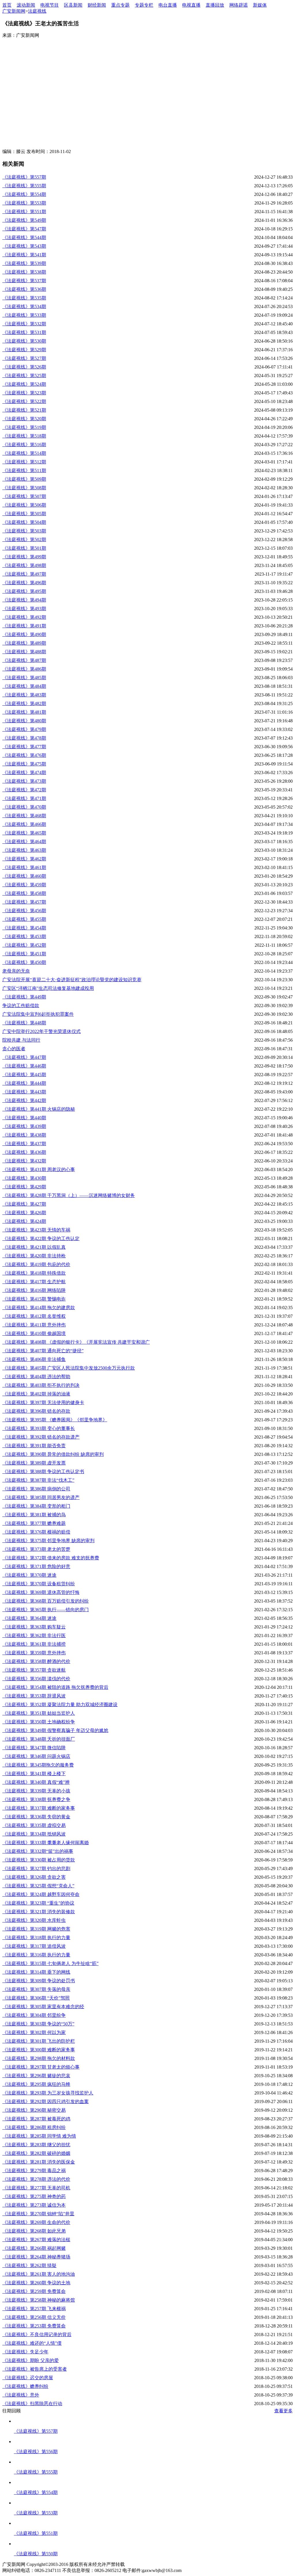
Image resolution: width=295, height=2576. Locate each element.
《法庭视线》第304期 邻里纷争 (34, 2015)
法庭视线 (37, 11)
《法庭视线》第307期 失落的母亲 (36, 1989)
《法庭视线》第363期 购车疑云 (34, 1627)
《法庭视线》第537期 (24, 281)
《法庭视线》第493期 (24, 609)
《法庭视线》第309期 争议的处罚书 (39, 1981)
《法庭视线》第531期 (24, 332)
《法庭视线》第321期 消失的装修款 (39, 1912)
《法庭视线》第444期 (24, 1083)
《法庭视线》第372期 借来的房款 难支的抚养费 (51, 1558)
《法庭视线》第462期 (24, 859)
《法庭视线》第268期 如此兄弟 (34, 2231)
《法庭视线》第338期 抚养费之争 (36, 1799)
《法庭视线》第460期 (24, 876)
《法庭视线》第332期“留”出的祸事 (38, 1851)
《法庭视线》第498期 (24, 565)
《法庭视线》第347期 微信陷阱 (34, 1748)
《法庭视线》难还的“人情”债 (32, 2343)
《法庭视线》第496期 (24, 583)
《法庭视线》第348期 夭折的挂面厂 (39, 1739)
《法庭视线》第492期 (24, 617)
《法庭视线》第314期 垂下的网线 (36, 1972)
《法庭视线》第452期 (24, 945)
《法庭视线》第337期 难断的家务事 (39, 1808)
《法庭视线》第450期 (24, 962)
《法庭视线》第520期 (24, 419)
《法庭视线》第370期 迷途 (29, 1575)
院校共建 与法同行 (21, 1040)
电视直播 (191, 5)
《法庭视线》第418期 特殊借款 (34, 1273)
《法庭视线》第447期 (24, 1057)
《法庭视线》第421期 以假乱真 (34, 1247)
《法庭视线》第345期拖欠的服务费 (38, 1765)
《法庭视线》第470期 (24, 807)
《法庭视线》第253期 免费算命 (34, 2326)
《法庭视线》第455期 (24, 919)
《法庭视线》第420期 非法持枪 (34, 1256)
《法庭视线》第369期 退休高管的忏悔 (41, 1592)
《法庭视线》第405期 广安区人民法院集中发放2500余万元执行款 (69, 1368)
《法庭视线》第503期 (24, 531)
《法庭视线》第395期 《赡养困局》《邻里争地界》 (55, 1420)
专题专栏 (144, 5)
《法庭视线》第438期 (24, 1135)
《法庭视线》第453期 (24, 936)
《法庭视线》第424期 (24, 1221)
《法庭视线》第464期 (24, 842)
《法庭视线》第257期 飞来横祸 (34, 2309)
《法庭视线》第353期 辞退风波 (34, 1696)
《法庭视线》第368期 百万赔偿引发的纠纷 (46, 1601)
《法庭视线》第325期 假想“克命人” (38, 1886)
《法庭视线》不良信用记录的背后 (37, 2335)
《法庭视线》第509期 (24, 479)
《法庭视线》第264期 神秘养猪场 (36, 2257)
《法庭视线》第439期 (24, 1126)
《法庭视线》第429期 (24, 1187)
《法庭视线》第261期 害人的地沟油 (39, 2274)
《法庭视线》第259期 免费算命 (34, 2291)
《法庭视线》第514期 (24, 453)
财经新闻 (97, 5)
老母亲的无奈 (16, 971)
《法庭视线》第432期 (24, 1161)
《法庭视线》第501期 (24, 548)
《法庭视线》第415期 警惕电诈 (34, 1299)
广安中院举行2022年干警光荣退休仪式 (41, 1031)
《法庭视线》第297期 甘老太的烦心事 (41, 2067)
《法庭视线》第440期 (24, 1118)
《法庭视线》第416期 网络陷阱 (34, 1290)
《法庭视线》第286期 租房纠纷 (34, 2127)
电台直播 (168, 5)
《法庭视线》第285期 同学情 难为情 (39, 2136)
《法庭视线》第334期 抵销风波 (34, 1834)
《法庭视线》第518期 (24, 436)
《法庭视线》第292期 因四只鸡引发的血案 (46, 2102)
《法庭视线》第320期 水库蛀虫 (34, 1920)
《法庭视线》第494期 (24, 600)
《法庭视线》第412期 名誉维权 (34, 1316)
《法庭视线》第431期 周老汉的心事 (39, 1169)
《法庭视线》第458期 (24, 893)
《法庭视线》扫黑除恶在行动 (32, 2404)
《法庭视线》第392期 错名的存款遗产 (41, 1437)
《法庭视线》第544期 (24, 237)
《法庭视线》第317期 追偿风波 (34, 1946)
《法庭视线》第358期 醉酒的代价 (36, 1661)
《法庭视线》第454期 (24, 928)
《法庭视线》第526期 (24, 367)
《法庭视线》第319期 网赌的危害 (36, 1929)
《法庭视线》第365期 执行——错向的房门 (46, 1610)
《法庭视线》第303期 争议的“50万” (38, 2024)
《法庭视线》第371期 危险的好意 (36, 1566)
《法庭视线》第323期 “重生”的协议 (38, 1903)
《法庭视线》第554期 (24, 194)
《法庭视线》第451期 (24, 954)
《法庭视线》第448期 (24, 1023)
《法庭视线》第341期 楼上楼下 (34, 1774)
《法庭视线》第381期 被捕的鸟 (34, 1515)
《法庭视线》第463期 (24, 850)
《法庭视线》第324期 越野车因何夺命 (41, 1894)
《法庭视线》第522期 (24, 401)
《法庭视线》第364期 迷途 (29, 1618)
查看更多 (283, 2411)
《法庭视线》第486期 (24, 669)
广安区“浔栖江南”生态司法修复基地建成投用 (48, 988)
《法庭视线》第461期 (24, 867)
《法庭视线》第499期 (24, 557)
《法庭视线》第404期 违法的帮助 (36, 1377)
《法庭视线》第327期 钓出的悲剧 (36, 1868)
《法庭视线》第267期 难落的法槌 (36, 2240)
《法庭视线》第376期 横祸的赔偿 (36, 1532)
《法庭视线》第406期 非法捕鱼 (34, 1359)
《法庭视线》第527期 (24, 358)
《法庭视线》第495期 (24, 591)
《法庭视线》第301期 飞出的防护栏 (39, 2041)
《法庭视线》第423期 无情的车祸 (36, 1230)
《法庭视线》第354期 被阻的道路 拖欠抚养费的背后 (55, 1687)
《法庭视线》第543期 (24, 246)
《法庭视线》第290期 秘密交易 (34, 2110)
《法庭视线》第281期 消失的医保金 (39, 2162)
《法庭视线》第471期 (24, 798)
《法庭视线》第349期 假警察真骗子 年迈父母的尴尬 (55, 1730)
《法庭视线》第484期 (24, 686)
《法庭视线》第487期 (24, 660)
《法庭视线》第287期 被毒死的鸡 (36, 2119)
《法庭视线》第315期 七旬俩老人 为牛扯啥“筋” (50, 1963)
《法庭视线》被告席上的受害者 (35, 2369)
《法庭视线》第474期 (24, 773)
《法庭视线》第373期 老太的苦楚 (36, 1549)
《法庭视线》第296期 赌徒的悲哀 (36, 2076)
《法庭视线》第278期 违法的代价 (36, 2179)
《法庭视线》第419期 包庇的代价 (36, 1264)
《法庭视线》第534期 (24, 307)
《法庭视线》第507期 (24, 496)
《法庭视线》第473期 (24, 781)
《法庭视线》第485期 (24, 678)
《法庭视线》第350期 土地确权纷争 (39, 1722)
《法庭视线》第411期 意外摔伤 (34, 1325)
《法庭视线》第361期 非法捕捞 (34, 1644)
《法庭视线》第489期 (24, 643)
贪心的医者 (14, 1049)
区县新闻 (73, 5)
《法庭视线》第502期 (24, 540)
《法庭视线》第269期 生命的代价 (36, 2222)
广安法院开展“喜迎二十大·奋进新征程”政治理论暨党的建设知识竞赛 (72, 980)
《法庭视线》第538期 (24, 272)
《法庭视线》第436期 (24, 1152)
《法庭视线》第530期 (24, 341)
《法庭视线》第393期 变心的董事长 (39, 1428)
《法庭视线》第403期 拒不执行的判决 (41, 1385)
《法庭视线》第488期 (24, 652)
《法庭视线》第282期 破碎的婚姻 (36, 2153)
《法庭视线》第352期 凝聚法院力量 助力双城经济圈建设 (60, 1705)
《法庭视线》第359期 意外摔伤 (34, 1653)
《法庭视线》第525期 (24, 376)
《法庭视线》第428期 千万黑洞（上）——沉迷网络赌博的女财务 (69, 1195)
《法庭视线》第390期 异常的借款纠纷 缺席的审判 (53, 1454)
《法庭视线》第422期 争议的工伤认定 (41, 1239)
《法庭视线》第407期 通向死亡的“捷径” (43, 1351)
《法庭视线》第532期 (24, 324)
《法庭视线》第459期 (24, 885)
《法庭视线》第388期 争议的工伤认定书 (43, 1472)
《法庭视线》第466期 (24, 824)
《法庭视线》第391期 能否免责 (34, 1446)
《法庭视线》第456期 (24, 911)
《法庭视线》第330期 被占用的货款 (39, 1860)
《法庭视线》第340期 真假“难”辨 (36, 1782)
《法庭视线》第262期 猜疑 (29, 2265)
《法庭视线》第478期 (24, 738)
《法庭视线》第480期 (24, 721)
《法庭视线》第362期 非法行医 (34, 1635)
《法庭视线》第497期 (24, 574)
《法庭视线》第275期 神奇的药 (34, 2196)
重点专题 (120, 5)
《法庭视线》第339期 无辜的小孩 (36, 1791)
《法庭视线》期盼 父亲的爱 (31, 2360)
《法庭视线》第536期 (24, 289)
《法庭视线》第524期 (24, 384)
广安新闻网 (14, 11)
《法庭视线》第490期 (24, 634)
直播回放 (215, 5)
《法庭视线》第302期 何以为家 (34, 2032)
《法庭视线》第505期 (24, 514)
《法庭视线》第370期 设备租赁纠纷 (39, 1584)
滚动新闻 (26, 5)
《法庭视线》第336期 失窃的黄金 (36, 1817)
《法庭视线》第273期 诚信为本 (34, 2205)
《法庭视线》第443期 (24, 1092)
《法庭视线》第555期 (24, 186)
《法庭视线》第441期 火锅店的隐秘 (39, 1109)
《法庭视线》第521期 (24, 410)
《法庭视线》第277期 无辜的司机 (36, 2188)
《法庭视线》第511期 (24, 470)
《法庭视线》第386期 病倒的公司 (36, 1489)
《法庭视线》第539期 (24, 263)
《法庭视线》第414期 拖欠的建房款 (39, 1308)
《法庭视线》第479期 (24, 729)
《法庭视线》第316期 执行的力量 (36, 1955)
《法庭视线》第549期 (24, 220)
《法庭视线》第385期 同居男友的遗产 (41, 1497)
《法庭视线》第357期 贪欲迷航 (34, 1670)
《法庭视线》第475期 (24, 764)
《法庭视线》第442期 (24, 1100)
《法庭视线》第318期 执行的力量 (36, 1938)
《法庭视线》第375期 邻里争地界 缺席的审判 (48, 1541)
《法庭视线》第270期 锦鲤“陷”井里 (38, 2214)
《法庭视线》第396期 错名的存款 (36, 1411)
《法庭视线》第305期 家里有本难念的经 (43, 2007)
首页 (7, 5)
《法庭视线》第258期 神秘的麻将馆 (39, 2300)
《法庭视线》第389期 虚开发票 (34, 1463)
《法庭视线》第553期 (24, 203)
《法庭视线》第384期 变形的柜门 (36, 1506)
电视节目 (50, 5)
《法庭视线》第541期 (24, 255)
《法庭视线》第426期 (24, 1213)
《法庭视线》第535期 (24, 298)
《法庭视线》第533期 (24, 315)
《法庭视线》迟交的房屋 (28, 2378)
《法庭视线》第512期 (24, 462)
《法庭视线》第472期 (24, 790)
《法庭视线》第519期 (24, 427)
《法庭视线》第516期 (24, 445)
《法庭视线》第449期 (24, 997)
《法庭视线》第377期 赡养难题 (34, 1523)
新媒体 (260, 5)
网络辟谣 (239, 5)
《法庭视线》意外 (21, 2395)
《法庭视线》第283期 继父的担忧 (36, 2145)
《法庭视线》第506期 (24, 505)
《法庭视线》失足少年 (25, 2352)
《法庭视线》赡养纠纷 (25, 2386)
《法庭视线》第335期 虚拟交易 (34, 1825)
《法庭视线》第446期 (24, 1066)
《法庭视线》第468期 (24, 816)
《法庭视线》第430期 (24, 1178)
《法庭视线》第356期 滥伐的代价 (36, 1679)
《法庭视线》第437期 (24, 1144)
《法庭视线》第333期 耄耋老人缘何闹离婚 (46, 1843)
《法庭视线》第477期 (24, 747)
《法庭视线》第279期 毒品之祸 (34, 2171)
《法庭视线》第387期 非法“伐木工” (38, 1480)
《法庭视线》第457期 (24, 902)
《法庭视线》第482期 (24, 703)
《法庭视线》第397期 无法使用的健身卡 (43, 1402)
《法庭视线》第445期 (24, 1075)
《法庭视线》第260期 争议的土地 (36, 2283)
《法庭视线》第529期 (24, 350)
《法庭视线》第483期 (24, 695)
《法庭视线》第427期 (24, 1204)
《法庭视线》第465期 (24, 833)
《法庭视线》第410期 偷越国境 (34, 1333)
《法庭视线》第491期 (24, 626)
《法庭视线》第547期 (24, 229)
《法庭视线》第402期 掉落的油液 (36, 1394)
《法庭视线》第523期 (24, 393)
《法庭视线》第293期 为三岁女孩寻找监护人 (48, 2093)
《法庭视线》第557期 (24, 177)
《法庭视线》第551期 (24, 212)
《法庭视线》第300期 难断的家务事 (39, 2050)
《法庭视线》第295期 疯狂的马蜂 (36, 2084)
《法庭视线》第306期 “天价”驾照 (36, 1998)
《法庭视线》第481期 (24, 712)
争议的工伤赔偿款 (21, 1006)
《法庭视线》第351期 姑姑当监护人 (39, 1713)
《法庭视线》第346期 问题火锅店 (36, 1756)
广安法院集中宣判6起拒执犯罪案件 (38, 1014)
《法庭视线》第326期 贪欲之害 (34, 1877)
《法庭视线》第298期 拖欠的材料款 (39, 2058)
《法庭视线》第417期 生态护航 (34, 1282)
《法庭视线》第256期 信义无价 (34, 2317)
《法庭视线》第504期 (24, 522)
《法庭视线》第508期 (24, 488)
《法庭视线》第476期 (24, 755)
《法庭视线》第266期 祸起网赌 (34, 2248)
